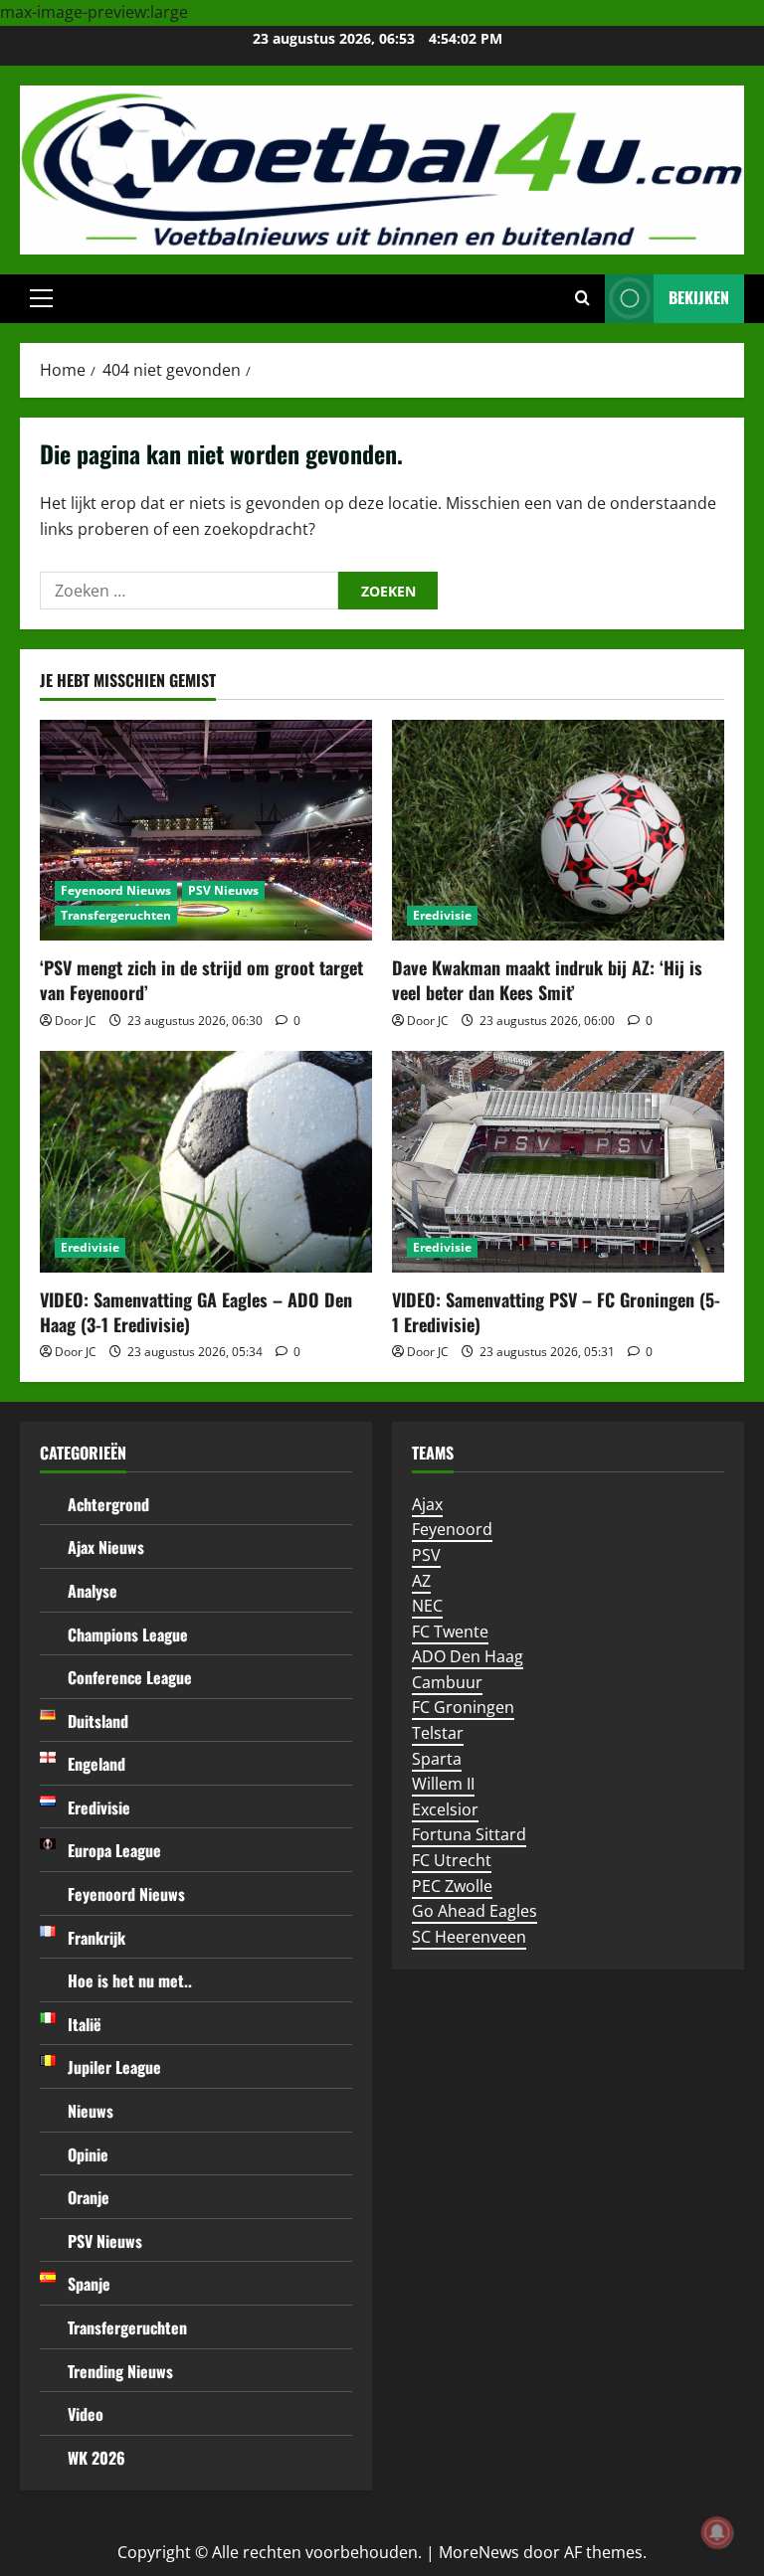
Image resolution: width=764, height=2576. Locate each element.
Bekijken (699, 297)
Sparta (437, 1759)
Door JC (76, 1021)
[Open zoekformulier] (582, 298)
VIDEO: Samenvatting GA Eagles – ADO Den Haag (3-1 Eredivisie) (196, 1312)
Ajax (427, 1504)
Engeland (96, 1764)
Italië (85, 2024)
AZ (421, 1581)
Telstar (438, 1733)
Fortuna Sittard (469, 1834)
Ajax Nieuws (106, 1547)
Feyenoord (452, 1529)
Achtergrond (108, 1504)
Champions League (128, 1634)
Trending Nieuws (120, 2371)
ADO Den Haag (468, 1656)
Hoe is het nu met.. (130, 1980)
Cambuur (447, 1682)
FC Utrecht (452, 1860)
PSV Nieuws (223, 890)
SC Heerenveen (469, 1937)
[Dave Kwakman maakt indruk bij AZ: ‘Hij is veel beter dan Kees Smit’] (558, 831)
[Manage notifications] (717, 2532)
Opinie (88, 2154)
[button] (41, 298)
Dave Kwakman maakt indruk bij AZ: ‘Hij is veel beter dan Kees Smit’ (547, 980)
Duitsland (98, 1721)
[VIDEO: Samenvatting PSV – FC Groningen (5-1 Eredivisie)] (558, 1162)
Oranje (89, 2197)
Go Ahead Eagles (475, 1911)
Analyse (93, 1591)
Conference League (130, 1677)
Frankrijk (96, 1938)
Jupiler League (114, 2067)
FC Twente (450, 1631)
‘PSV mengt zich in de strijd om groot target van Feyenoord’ (201, 980)
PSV (426, 1555)
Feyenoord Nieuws (116, 890)
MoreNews (479, 2552)
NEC (427, 1606)
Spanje (89, 2284)
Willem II (443, 1784)
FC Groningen (463, 1707)
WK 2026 (96, 2458)
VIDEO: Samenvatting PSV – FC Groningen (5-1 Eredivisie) (556, 1312)
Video (86, 2414)
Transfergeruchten (116, 915)
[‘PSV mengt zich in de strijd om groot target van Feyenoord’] (206, 831)
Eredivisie (442, 915)
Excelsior (445, 1809)
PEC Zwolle (452, 1886)
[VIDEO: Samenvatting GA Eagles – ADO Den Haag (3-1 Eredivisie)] (206, 1162)
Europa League (114, 1850)
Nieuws (91, 2111)
